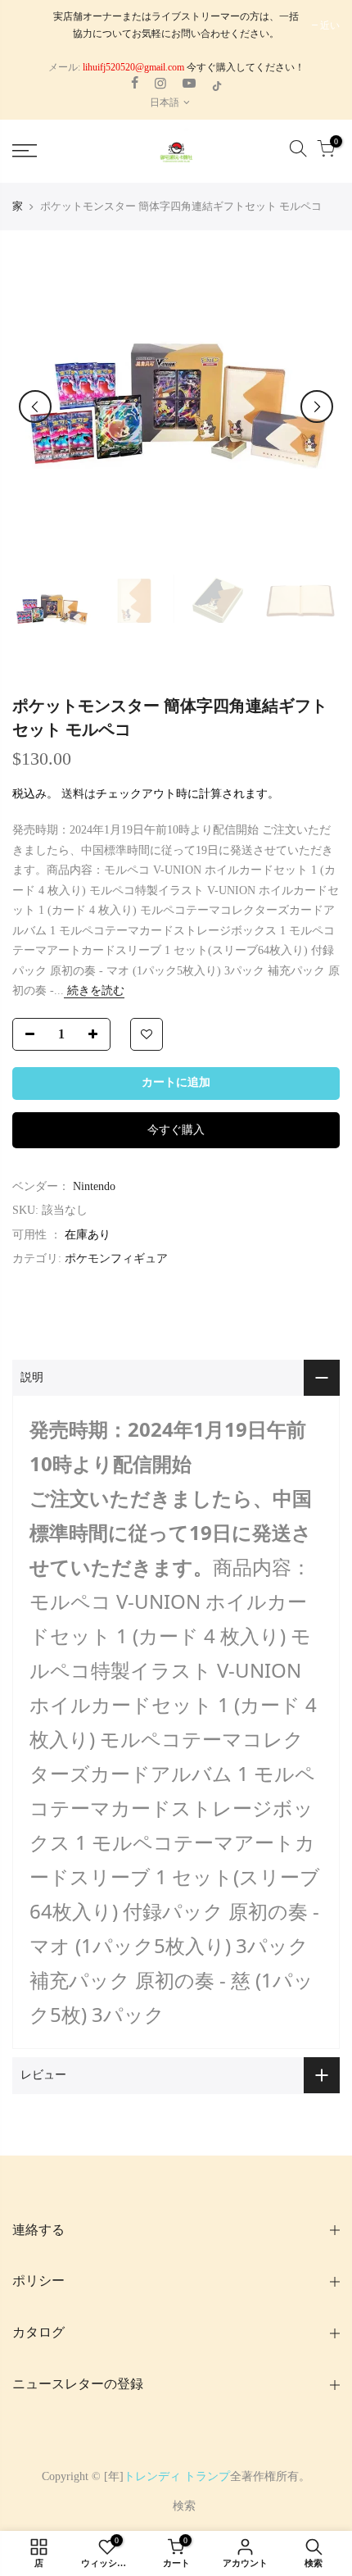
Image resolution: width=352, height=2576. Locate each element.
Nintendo (94, 1186)
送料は (79, 794)
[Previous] (35, 407)
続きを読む (94, 990)
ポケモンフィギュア (116, 1258)
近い (330, 25)
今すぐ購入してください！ (244, 67)
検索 (184, 2506)
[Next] (317, 407)
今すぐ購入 (176, 1130)
